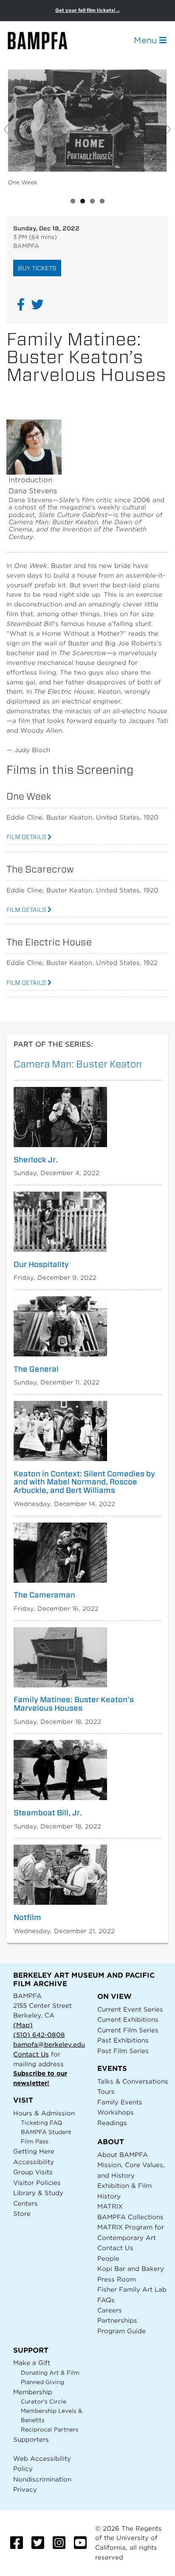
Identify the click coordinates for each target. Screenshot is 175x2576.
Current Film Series (128, 2030)
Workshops (116, 2112)
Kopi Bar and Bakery (131, 2269)
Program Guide (121, 2331)
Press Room (117, 2279)
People (108, 2258)
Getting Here (34, 2151)
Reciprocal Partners (50, 2430)
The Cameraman (44, 1595)
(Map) (23, 2025)
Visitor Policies (37, 2183)
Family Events (120, 2102)
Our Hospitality (41, 1264)
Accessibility (34, 2162)
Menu (147, 40)
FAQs (106, 2300)
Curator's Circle (44, 2402)
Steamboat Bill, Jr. (48, 1813)
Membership (33, 2392)
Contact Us (31, 2054)
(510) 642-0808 (39, 2035)
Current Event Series (130, 2009)
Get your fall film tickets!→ (88, 10)
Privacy (25, 2489)
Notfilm (27, 1917)
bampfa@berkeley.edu (49, 2044)
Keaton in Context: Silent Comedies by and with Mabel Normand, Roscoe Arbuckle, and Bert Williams (84, 1482)
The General (36, 1369)
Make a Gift (32, 2363)
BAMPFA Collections (130, 2217)
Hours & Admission (44, 2113)
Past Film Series (123, 2051)
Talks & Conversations (133, 2081)
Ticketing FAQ (42, 2123)
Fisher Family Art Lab (132, 2289)
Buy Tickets (37, 268)
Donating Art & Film (50, 2373)
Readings (112, 2123)
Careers (110, 2310)
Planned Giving (42, 2382)
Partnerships (117, 2320)
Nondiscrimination (42, 2479)
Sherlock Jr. (36, 1160)
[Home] (45, 40)
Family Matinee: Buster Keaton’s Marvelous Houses (74, 1704)
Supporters (31, 2439)
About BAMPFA (123, 2155)
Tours (106, 2091)
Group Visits (33, 2172)
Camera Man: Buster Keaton (78, 1064)
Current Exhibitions (128, 2019)
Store (22, 2213)
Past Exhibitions (123, 2040)
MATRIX (110, 2206)
